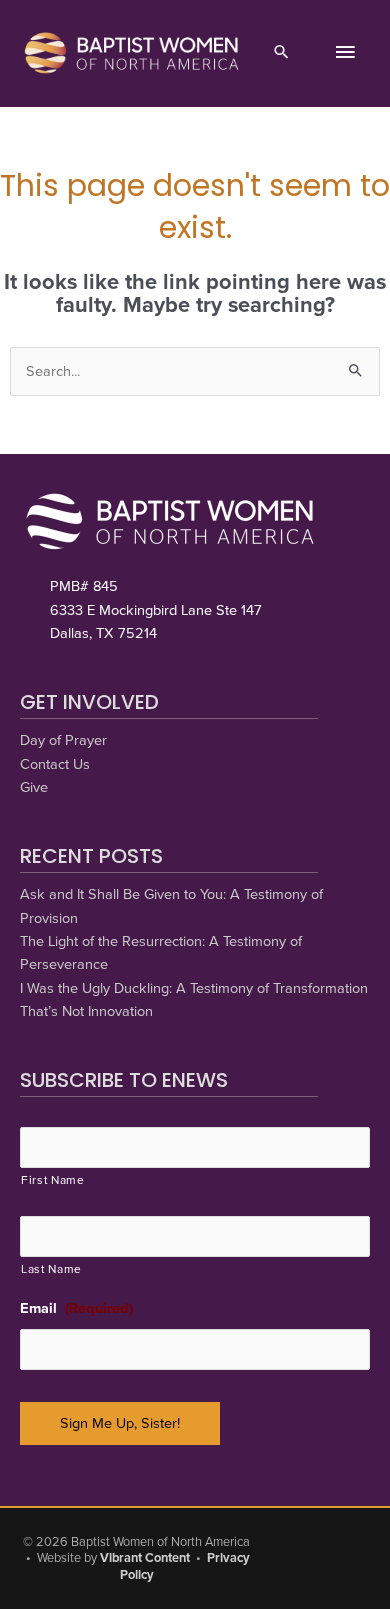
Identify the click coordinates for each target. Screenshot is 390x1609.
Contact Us (55, 764)
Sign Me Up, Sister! (120, 1423)
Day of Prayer (63, 740)
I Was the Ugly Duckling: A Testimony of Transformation (194, 988)
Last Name (51, 1269)
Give (34, 787)
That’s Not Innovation (86, 1011)
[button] (281, 54)
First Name (53, 1180)
